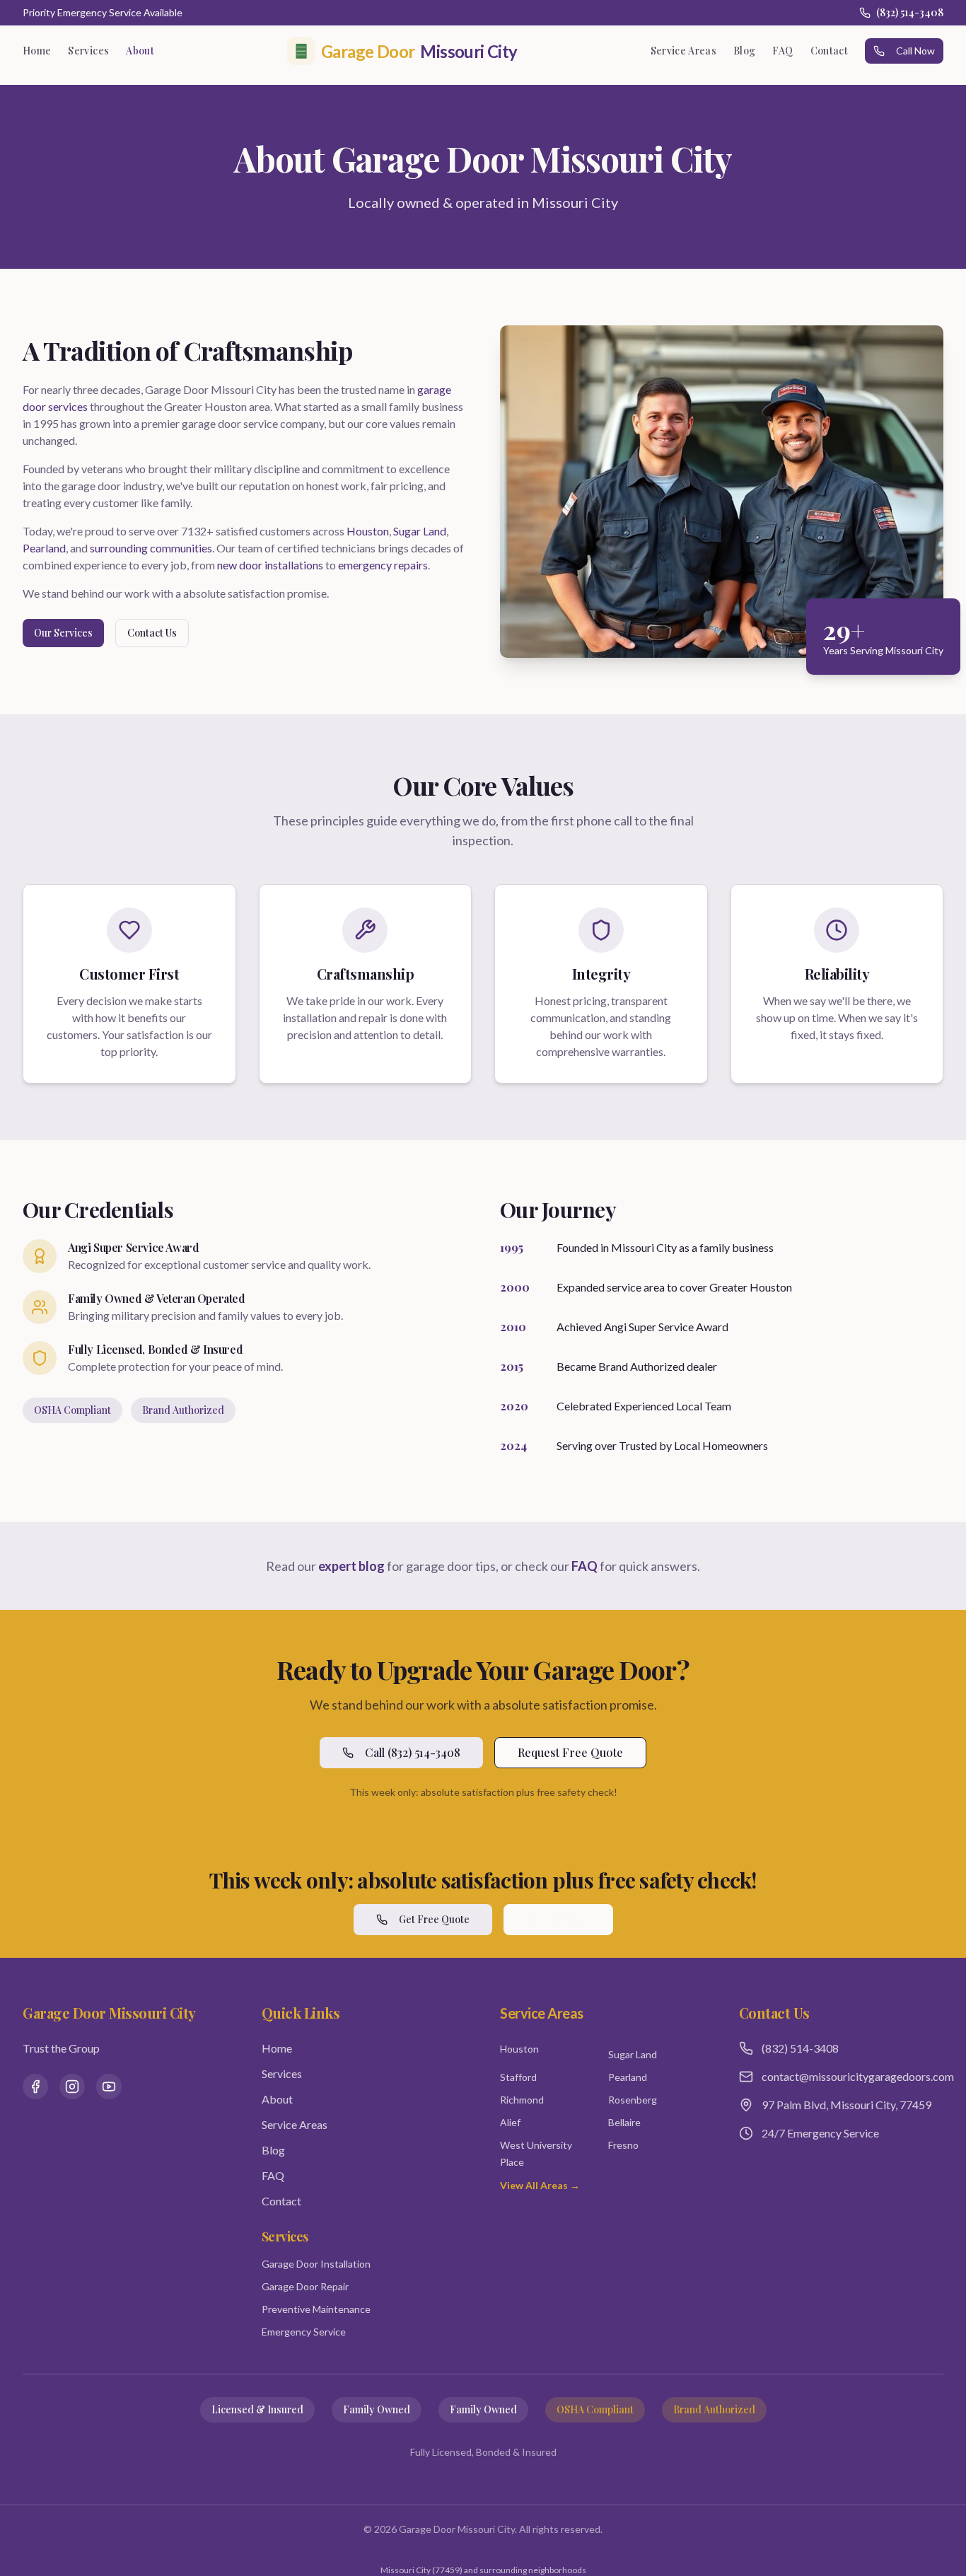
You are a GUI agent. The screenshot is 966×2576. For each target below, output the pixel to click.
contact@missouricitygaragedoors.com (853, 2076)
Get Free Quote (434, 1919)
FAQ (782, 51)
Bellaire (624, 2122)
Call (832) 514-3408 (413, 1752)
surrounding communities (151, 548)
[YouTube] (109, 2087)
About (140, 51)
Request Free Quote (570, 1752)
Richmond (522, 2100)
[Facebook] (35, 2087)
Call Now (915, 51)
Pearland (44, 548)
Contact (829, 51)
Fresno (623, 2145)
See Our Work (558, 1919)
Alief (510, 2122)
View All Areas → (540, 2185)
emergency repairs (383, 565)
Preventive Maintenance (316, 2309)
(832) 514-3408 (910, 12)
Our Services (63, 633)
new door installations (270, 565)
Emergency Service (304, 2332)
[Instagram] (72, 2087)
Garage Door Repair (305, 2286)
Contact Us (152, 633)
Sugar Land (420, 531)
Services (88, 51)
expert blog (351, 1566)
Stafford (518, 2077)
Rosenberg (633, 2100)
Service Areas (684, 51)
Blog (744, 51)
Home (37, 51)
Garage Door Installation (316, 2264)
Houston (368, 531)
